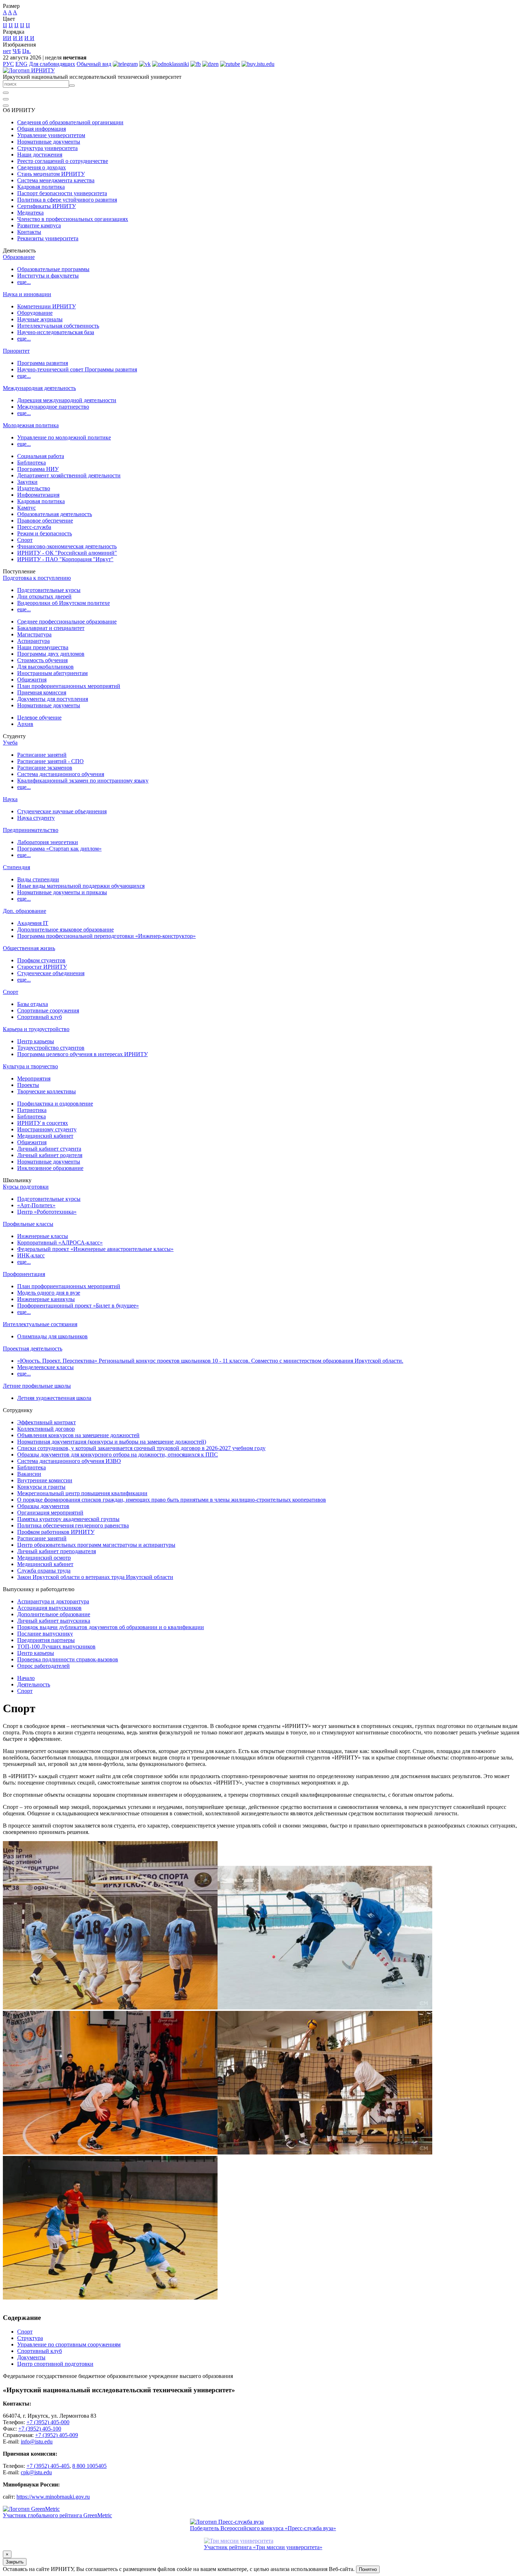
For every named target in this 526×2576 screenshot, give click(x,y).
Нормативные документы (49, 142)
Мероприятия (34, 1078)
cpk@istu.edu (36, 2472)
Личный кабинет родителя (50, 1155)
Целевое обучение (39, 718)
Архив (25, 724)
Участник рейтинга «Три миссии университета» (263, 2547)
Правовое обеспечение (45, 521)
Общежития (32, 680)
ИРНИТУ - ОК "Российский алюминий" (67, 553)
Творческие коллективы (47, 1091)
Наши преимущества (43, 647)
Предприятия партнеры (46, 1640)
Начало (26, 1678)
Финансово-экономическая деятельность (67, 546)
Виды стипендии (38, 879)
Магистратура (34, 634)
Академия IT (33, 923)
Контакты (29, 232)
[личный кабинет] (6, 93)
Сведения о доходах (42, 167)
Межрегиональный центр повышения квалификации (82, 1493)
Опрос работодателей (43, 1666)
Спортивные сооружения (48, 1010)
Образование (19, 257)
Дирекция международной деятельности (67, 400)
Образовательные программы (53, 269)
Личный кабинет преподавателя (57, 1551)
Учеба (10, 743)
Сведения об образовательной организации (70, 122)
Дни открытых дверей (44, 596)
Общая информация (42, 129)
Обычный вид (94, 64)
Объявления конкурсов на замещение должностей (78, 1435)
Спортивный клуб (40, 1017)
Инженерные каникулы (46, 1299)
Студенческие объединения (51, 973)
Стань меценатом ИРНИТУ (51, 174)
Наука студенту (36, 818)
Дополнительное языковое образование (65, 930)
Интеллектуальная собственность (58, 326)
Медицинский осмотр (44, 1558)
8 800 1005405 (89, 2466)
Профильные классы (28, 1224)
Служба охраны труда (44, 1571)
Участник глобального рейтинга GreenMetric (57, 2515)
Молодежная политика (31, 425)
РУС (8, 64)
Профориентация (24, 1274)
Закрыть (15, 2562)
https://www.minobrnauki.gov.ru (53, 2497)
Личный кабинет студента (49, 1149)
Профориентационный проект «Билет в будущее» (78, 1306)
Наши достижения (40, 155)
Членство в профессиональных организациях (73, 219)
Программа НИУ (38, 469)
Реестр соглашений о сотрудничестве (63, 161)
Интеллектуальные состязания (40, 1324)
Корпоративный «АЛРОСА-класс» (60, 1243)
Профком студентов (41, 960)
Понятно (368, 2569)
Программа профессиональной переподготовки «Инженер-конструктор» (106, 936)
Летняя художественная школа (54, 1398)
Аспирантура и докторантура (53, 1601)
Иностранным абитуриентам (52, 673)
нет (7, 51)
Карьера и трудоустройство (36, 1029)
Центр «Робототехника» (47, 1212)
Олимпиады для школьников (52, 1336)
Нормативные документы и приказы (62, 892)
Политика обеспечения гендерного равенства (73, 1525)
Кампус (26, 508)
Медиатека (30, 213)
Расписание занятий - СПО (50, 761)
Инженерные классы (43, 1236)
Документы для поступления (53, 699)
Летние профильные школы (37, 1386)
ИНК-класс (31, 1255)
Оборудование (35, 313)
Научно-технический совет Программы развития (77, 369)
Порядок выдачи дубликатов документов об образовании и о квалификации (111, 1627)
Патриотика (32, 1110)
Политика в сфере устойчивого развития (67, 200)
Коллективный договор (46, 1429)
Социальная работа (41, 456)
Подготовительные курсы (49, 590)
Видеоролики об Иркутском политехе (64, 603)
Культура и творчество (30, 1066)
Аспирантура (33, 641)
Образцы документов (43, 1506)
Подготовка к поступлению (37, 578)
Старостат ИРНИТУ (42, 967)
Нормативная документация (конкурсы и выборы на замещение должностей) (112, 1442)
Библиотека (31, 463)
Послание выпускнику (45, 1634)
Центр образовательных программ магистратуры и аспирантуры (96, 1545)
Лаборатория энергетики (48, 842)
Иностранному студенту (47, 1129)
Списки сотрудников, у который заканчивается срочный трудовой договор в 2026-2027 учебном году (141, 1448)
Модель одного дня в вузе (49, 1293)
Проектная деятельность (33, 1349)
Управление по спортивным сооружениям (69, 2344)
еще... (24, 282)
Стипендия (16, 867)
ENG (21, 64)
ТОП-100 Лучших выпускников (56, 1646)
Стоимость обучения (42, 660)
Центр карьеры (36, 1041)
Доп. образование (25, 911)
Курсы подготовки (26, 1187)
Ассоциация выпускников (49, 1608)
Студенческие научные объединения (62, 811)
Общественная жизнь (29, 948)
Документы (31, 2357)
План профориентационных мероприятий (69, 686)
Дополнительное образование (54, 1614)
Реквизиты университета (48, 238)
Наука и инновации (27, 294)
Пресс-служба (34, 527)
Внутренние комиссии (45, 1480)
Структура (30, 2338)
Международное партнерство (53, 407)
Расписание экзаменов (45, 768)
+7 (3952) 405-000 (48, 2422)
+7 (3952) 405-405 (48, 2466)
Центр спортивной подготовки (55, 2364)
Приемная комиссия (42, 692)
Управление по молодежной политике (64, 437)
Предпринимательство (31, 830)
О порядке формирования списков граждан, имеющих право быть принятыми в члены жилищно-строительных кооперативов (172, 1500)
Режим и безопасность (45, 533)
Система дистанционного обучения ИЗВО (69, 1461)
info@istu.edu (37, 2442)
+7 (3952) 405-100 (40, 2429)
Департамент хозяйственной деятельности (69, 475)
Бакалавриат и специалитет (51, 628)
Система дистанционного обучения (61, 774)
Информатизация (38, 495)
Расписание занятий (42, 755)
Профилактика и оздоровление (55, 1104)
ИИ (7, 38)
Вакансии (29, 1474)
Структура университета (47, 148)
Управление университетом (51, 135)
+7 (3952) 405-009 (57, 2435)
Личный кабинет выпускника (54, 1621)
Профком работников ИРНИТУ (56, 1532)
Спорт (25, 540)
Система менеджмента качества (56, 180)
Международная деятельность (39, 388)
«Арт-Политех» (36, 1205)
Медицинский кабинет (45, 1136)
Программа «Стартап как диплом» (59, 849)
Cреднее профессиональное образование (67, 622)
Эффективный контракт (47, 1422)
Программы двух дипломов (51, 654)
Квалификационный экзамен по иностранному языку (83, 781)
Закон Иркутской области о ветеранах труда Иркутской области (95, 1577)
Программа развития (43, 363)
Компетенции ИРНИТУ (47, 306)
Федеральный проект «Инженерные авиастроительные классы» (95, 1249)
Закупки (27, 482)
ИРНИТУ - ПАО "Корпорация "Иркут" (65, 559)
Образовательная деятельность (55, 514)
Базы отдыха (33, 1004)
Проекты (28, 1085)
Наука (10, 799)
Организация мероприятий (50, 1513)
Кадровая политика (41, 187)
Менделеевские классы (45, 1367)
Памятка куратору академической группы (68, 1519)
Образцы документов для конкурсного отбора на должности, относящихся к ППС (118, 1455)
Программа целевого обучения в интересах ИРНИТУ (82, 1054)
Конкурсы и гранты (41, 1487)
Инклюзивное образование (50, 1168)
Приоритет (16, 351)
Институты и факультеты (48, 276)
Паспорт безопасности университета (62, 193)
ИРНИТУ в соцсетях (43, 1123)
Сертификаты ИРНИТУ (47, 206)
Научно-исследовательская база (56, 332)
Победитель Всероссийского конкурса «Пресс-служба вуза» (263, 2528)
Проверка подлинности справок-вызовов (68, 1659)
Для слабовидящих (52, 64)
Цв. (26, 51)
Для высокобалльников (45, 667)
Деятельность (34, 1684)
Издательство (34, 488)
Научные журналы (40, 319)
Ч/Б (17, 51)
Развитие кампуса (39, 225)
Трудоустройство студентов (51, 1048)
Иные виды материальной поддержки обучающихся (81, 886)
